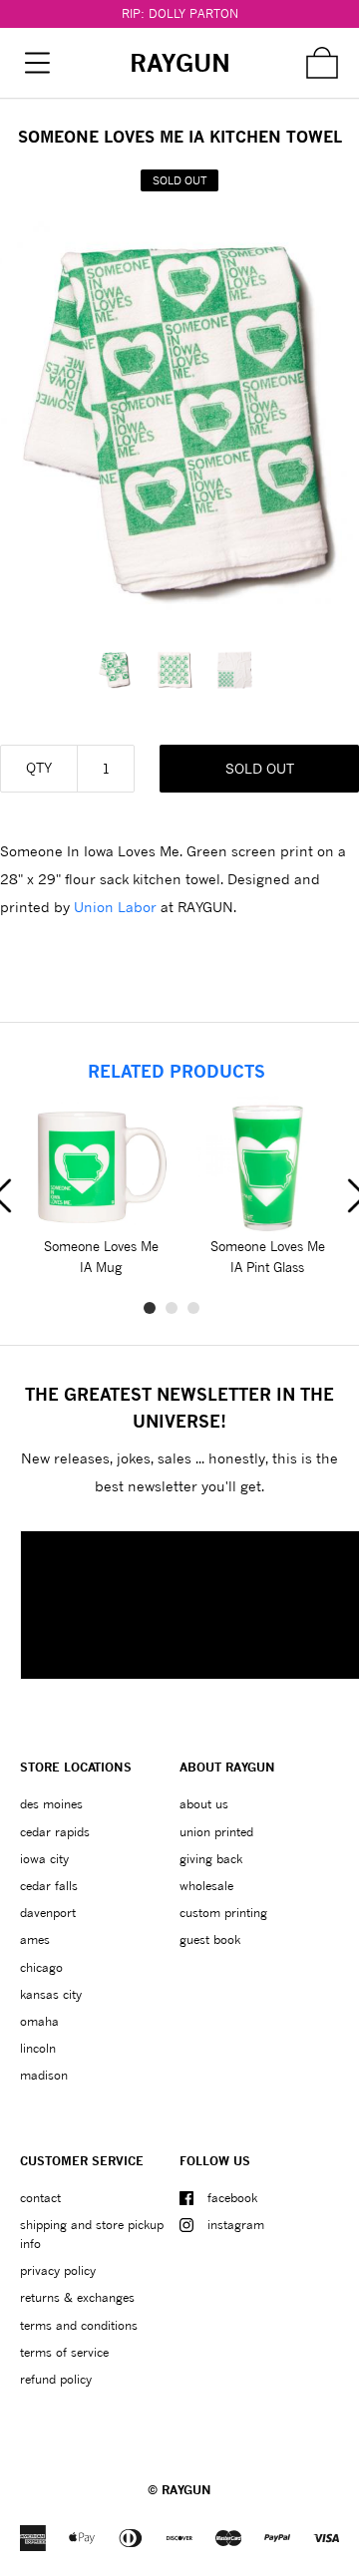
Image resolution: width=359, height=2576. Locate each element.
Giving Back (211, 1859)
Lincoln (38, 2048)
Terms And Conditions (79, 2325)
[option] (120, 670)
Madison (44, 2075)
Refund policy (56, 2379)
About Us (204, 1804)
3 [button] (193, 1308)
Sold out (260, 768)
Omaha (39, 2021)
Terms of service (64, 2352)
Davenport (48, 1913)
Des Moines (51, 1804)
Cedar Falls (49, 1886)
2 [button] (172, 1308)
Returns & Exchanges (77, 2297)
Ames (35, 1939)
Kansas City (51, 1994)
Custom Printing (223, 1913)
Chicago (41, 1967)
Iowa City (44, 1859)
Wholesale (206, 1886)
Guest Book (210, 1939)
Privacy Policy (58, 2270)
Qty (39, 767)
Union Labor (115, 907)
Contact (40, 2198)
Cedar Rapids (55, 1832)
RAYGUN (186, 2490)
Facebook (232, 2198)
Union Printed (216, 1832)
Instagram (236, 2225)
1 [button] (150, 1308)
